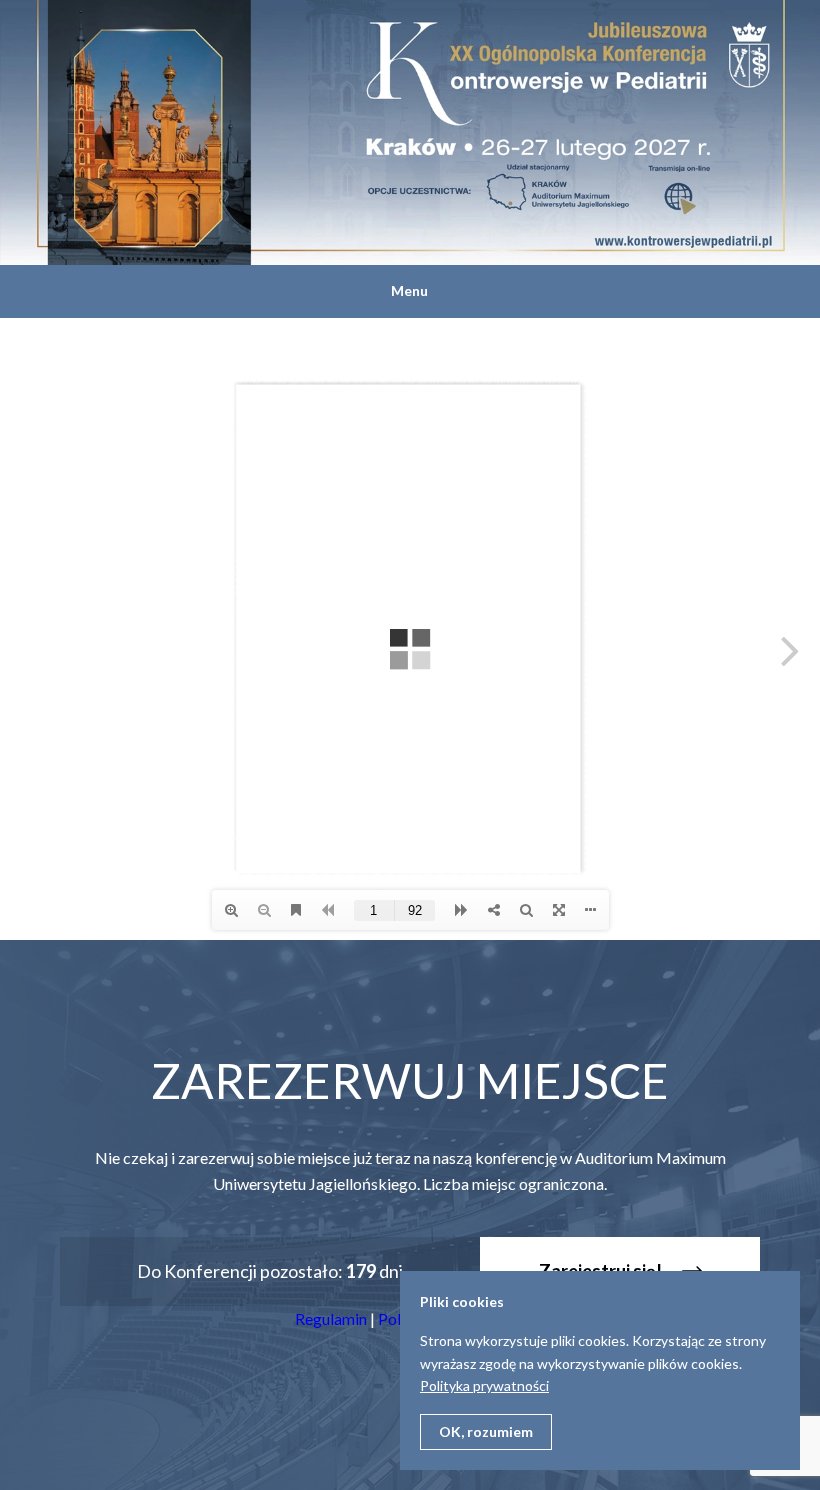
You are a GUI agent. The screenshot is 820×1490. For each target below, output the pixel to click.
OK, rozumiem (486, 1431)
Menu (409, 290)
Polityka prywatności (484, 1385)
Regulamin (331, 1318)
